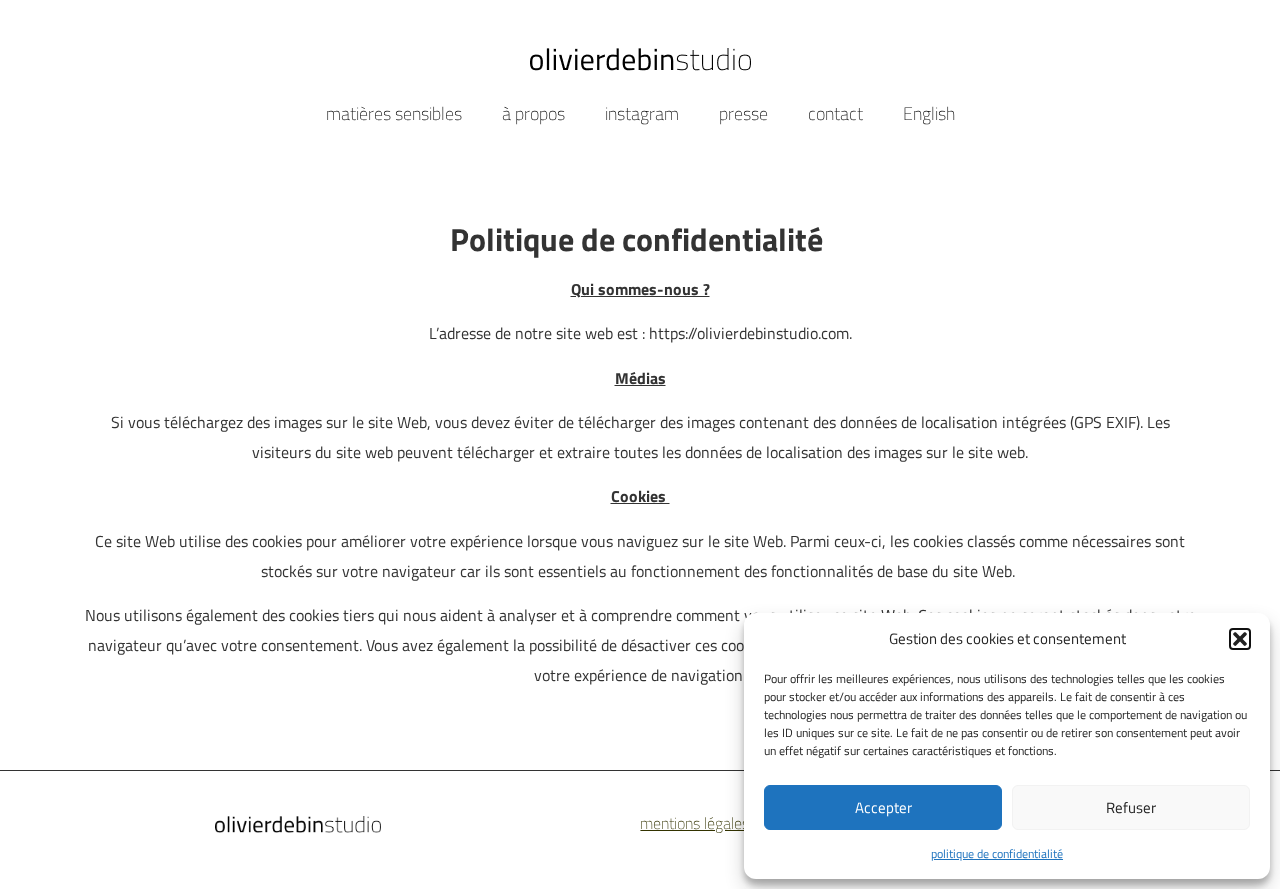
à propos (533, 113)
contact (835, 113)
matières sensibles (394, 113)
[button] (1240, 639)
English (929, 113)
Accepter (883, 807)
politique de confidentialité (997, 853)
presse (743, 113)
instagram (642, 113)
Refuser (1131, 807)
